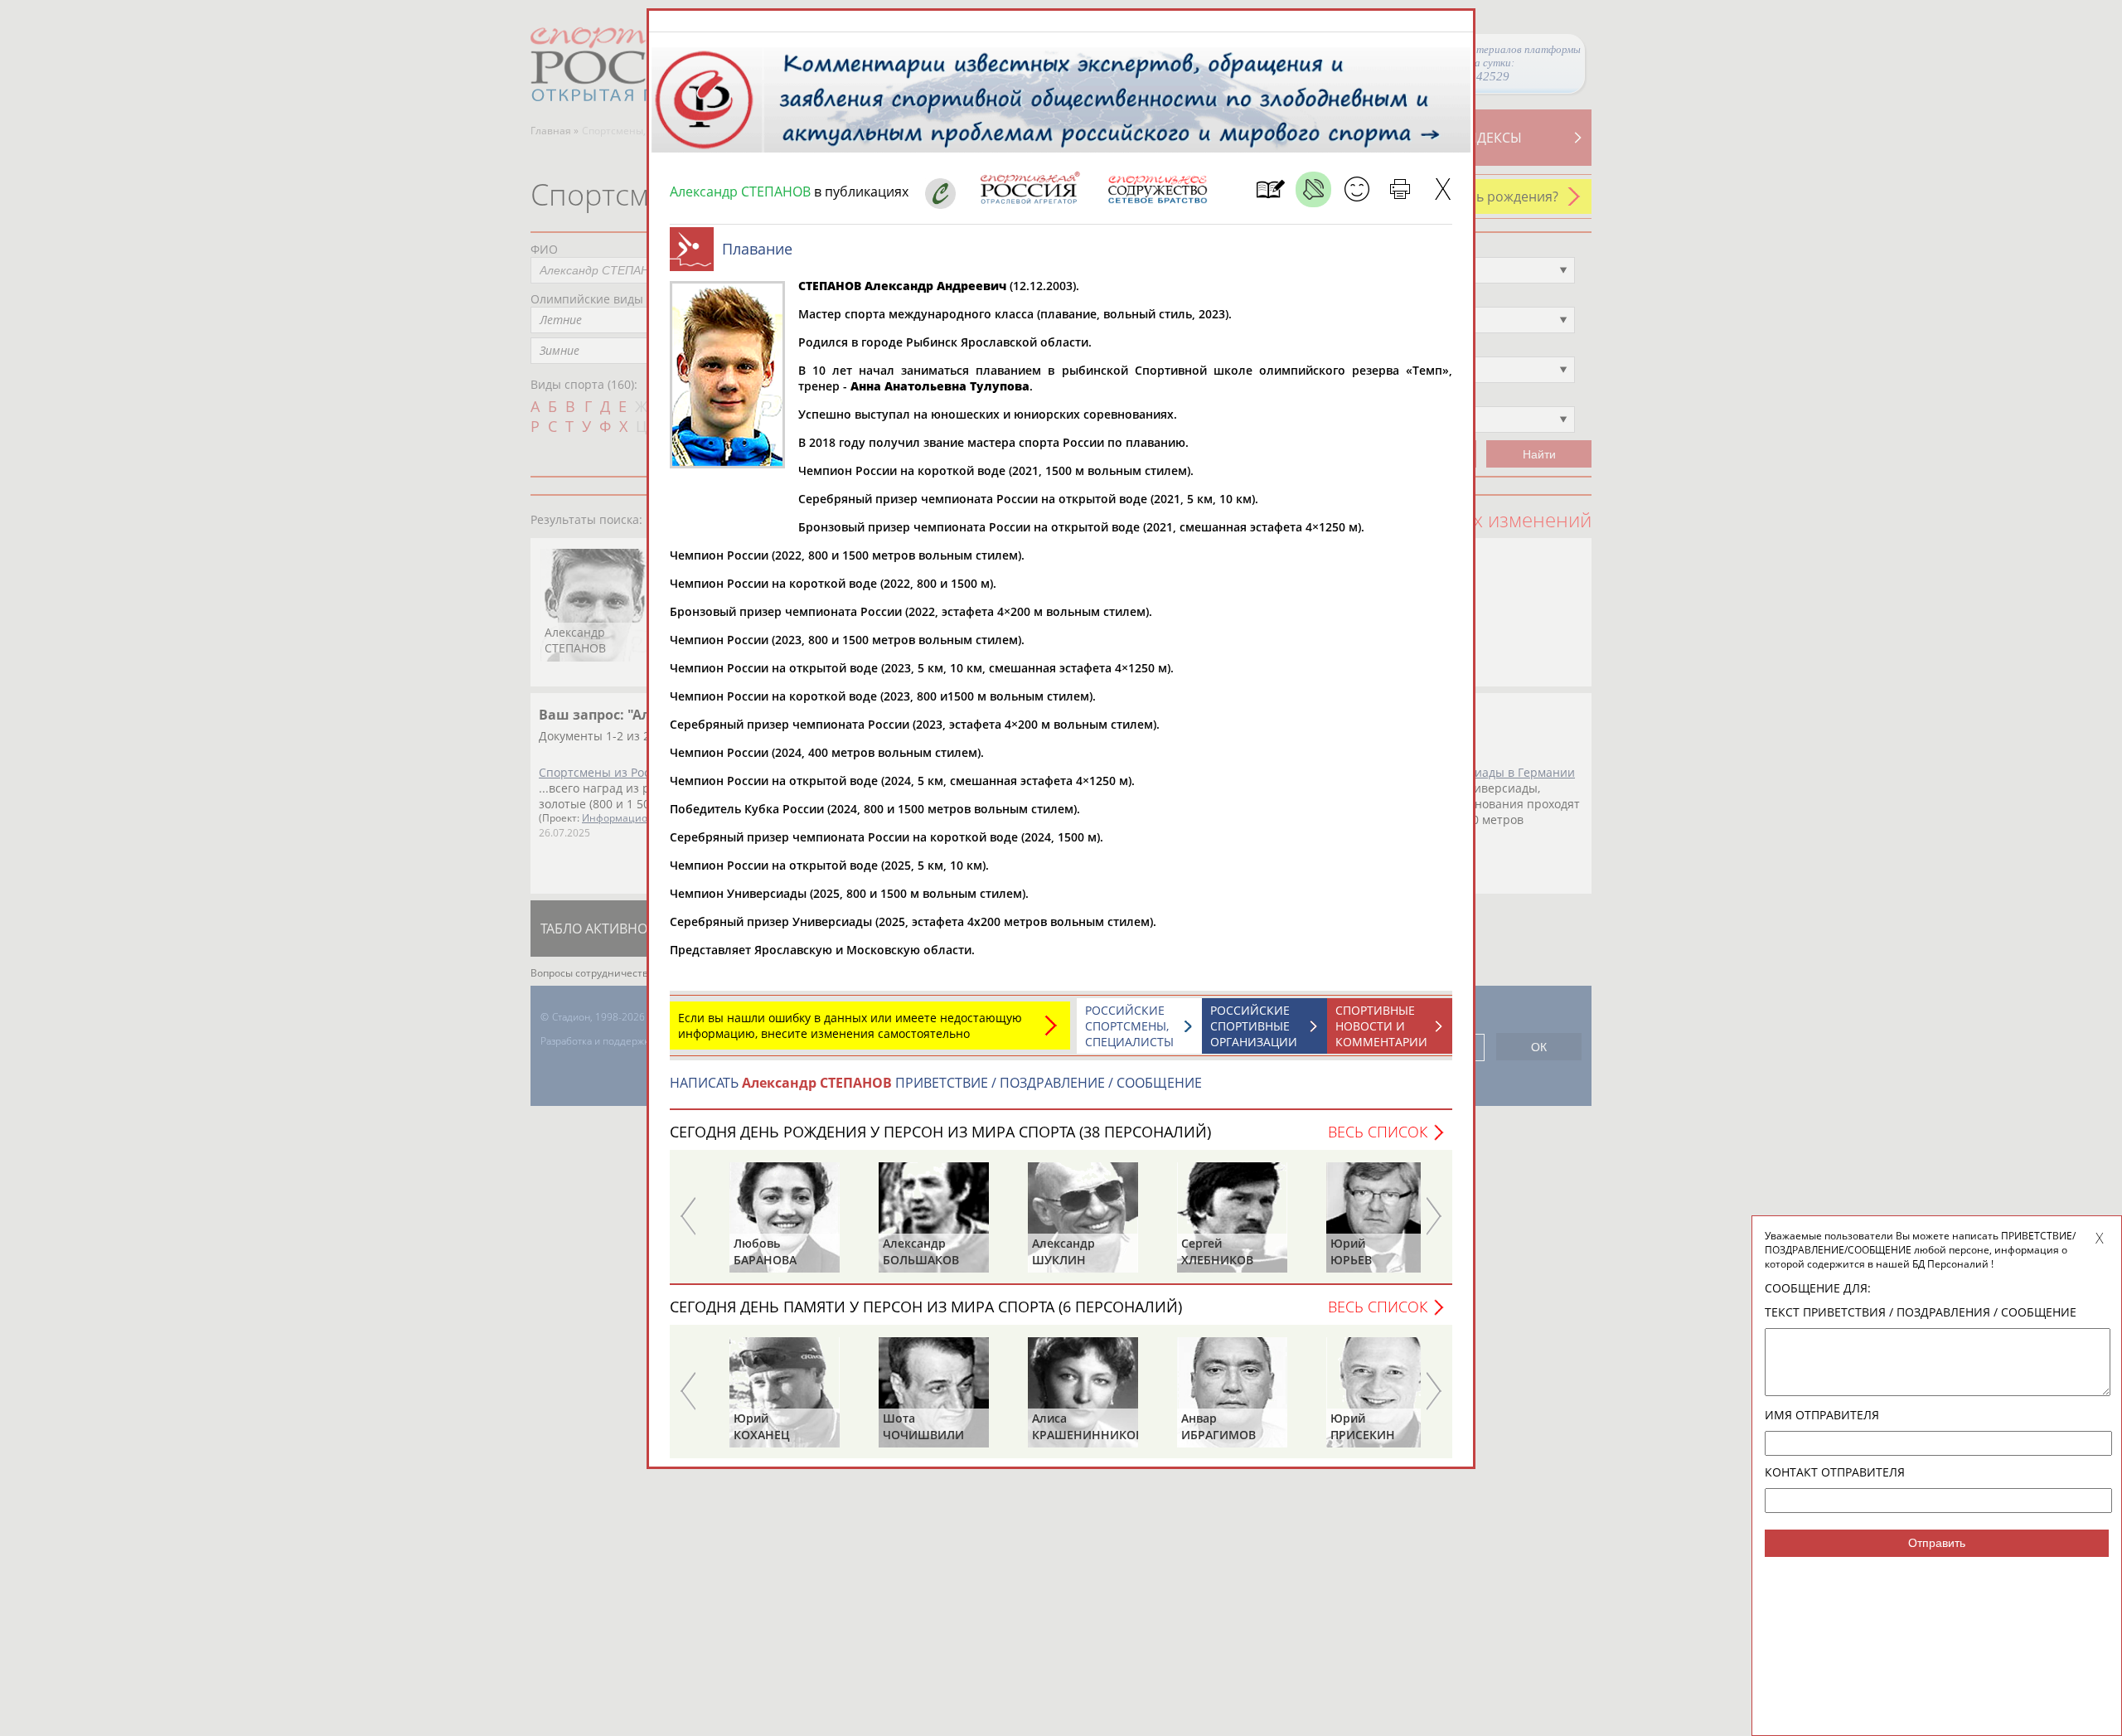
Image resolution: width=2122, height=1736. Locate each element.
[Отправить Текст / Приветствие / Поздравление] (1357, 189)
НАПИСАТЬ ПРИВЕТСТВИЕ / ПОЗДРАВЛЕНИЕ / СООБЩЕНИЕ (936, 1083)
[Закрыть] (1443, 189)
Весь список (1378, 1132)
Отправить (1937, 1543)
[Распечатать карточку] (1400, 189)
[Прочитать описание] (1313, 189)
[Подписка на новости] (1270, 189)
